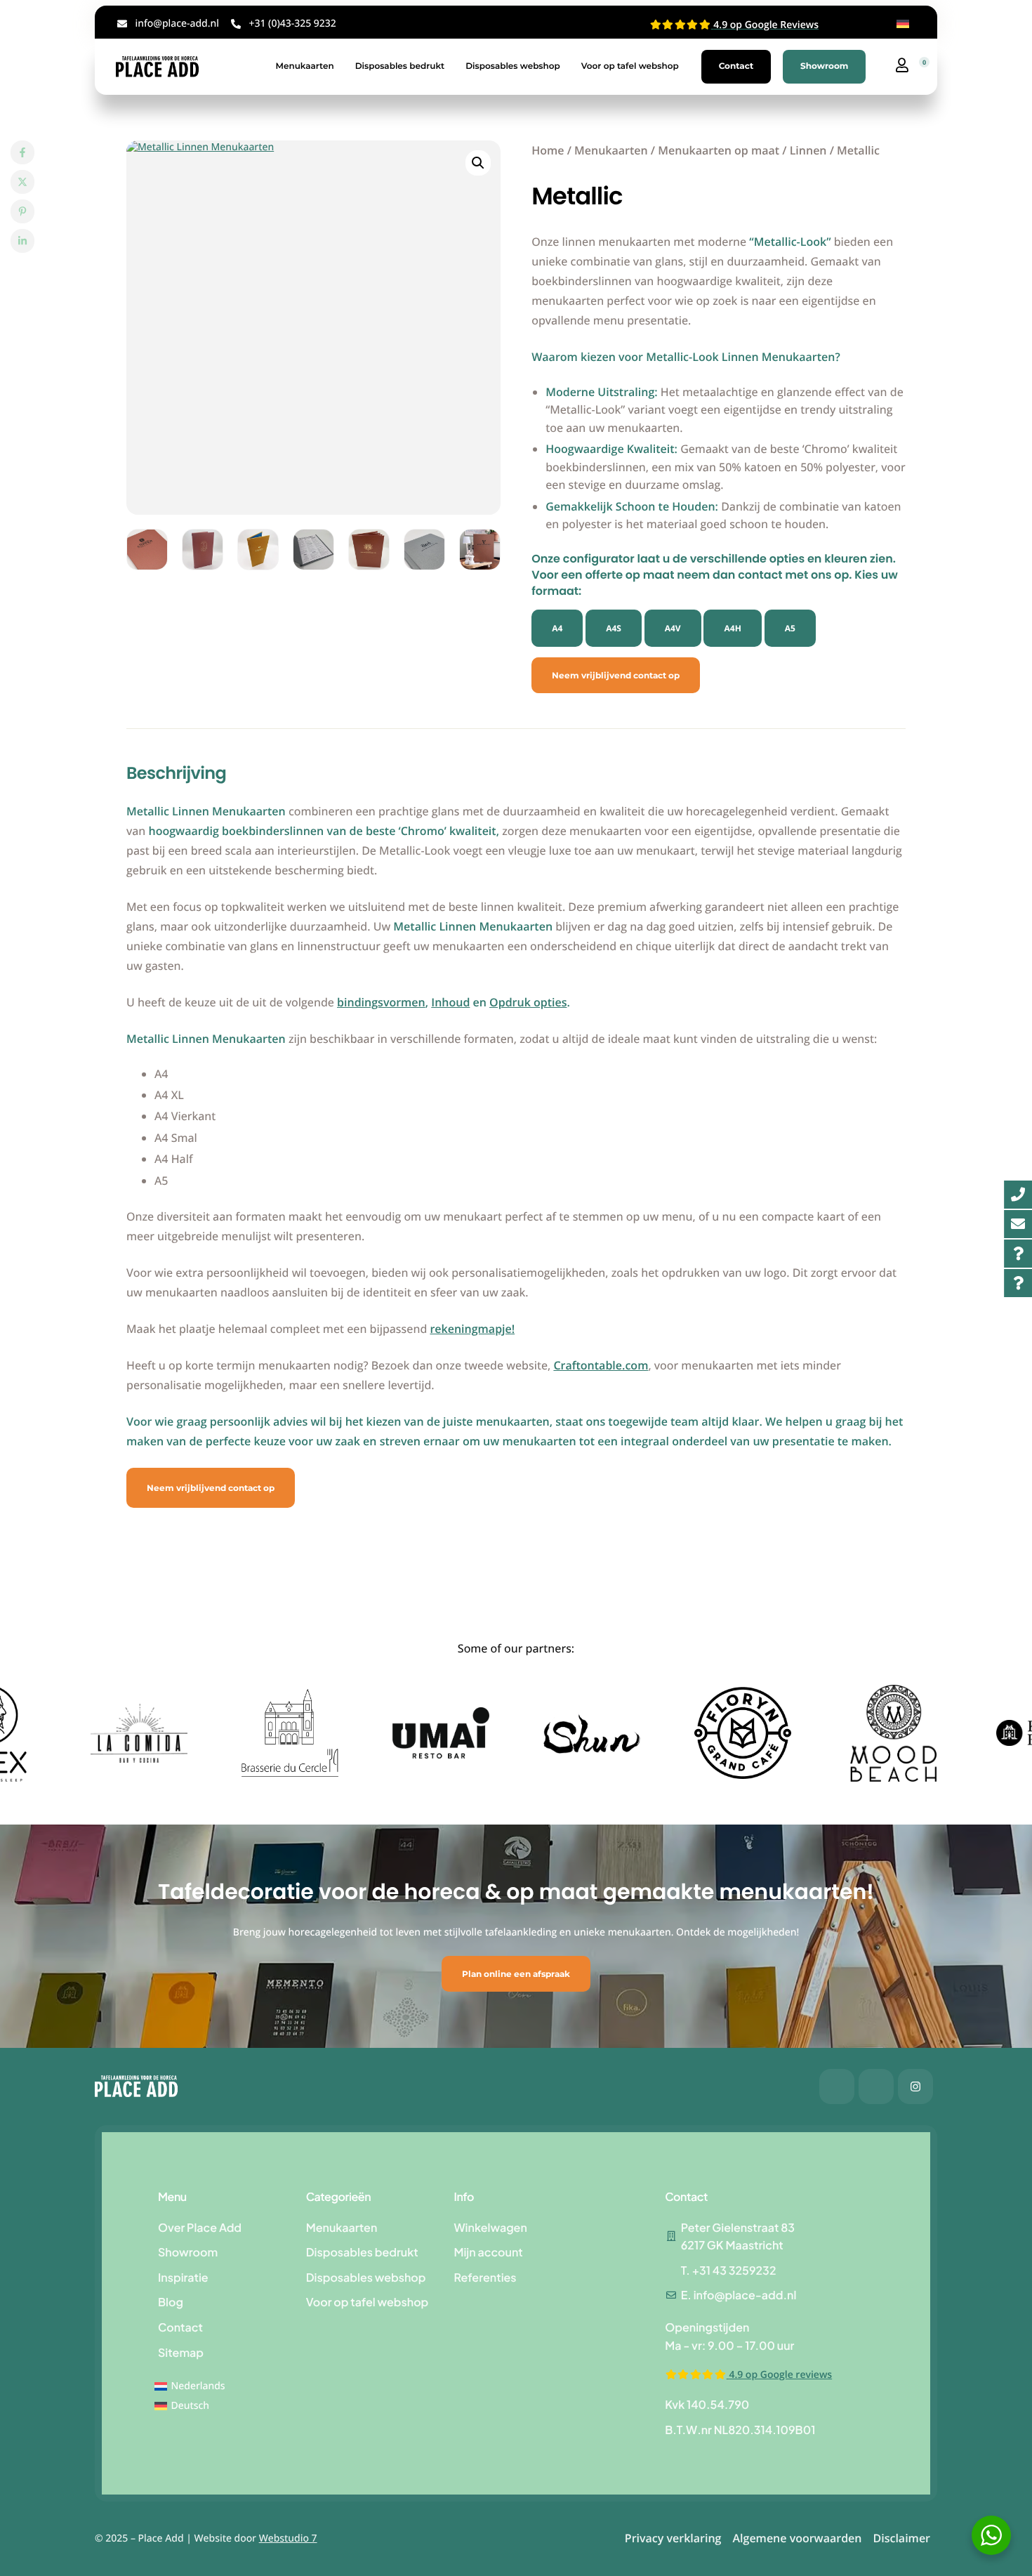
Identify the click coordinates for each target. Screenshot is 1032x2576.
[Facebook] (837, 2087)
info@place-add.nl (177, 24)
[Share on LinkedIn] (22, 241)
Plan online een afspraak (516, 1974)
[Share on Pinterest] (22, 211)
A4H (732, 628)
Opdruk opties (528, 1002)
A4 (557, 628)
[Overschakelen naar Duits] (903, 24)
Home (548, 150)
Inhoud (450, 1002)
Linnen (808, 150)
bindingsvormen (381, 1002)
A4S (614, 628)
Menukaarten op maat (719, 150)
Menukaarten (304, 66)
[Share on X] (22, 182)
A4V (673, 628)
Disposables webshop (513, 66)
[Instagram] (915, 2087)
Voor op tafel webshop (630, 66)
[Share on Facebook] (22, 152)
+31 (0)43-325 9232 (292, 24)
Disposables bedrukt (400, 66)
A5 (790, 628)
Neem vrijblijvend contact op (616, 675)
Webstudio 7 (288, 2538)
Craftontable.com (601, 1365)
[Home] (157, 66)
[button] (478, 163)
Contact (736, 66)
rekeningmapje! (472, 1329)
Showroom (824, 66)
